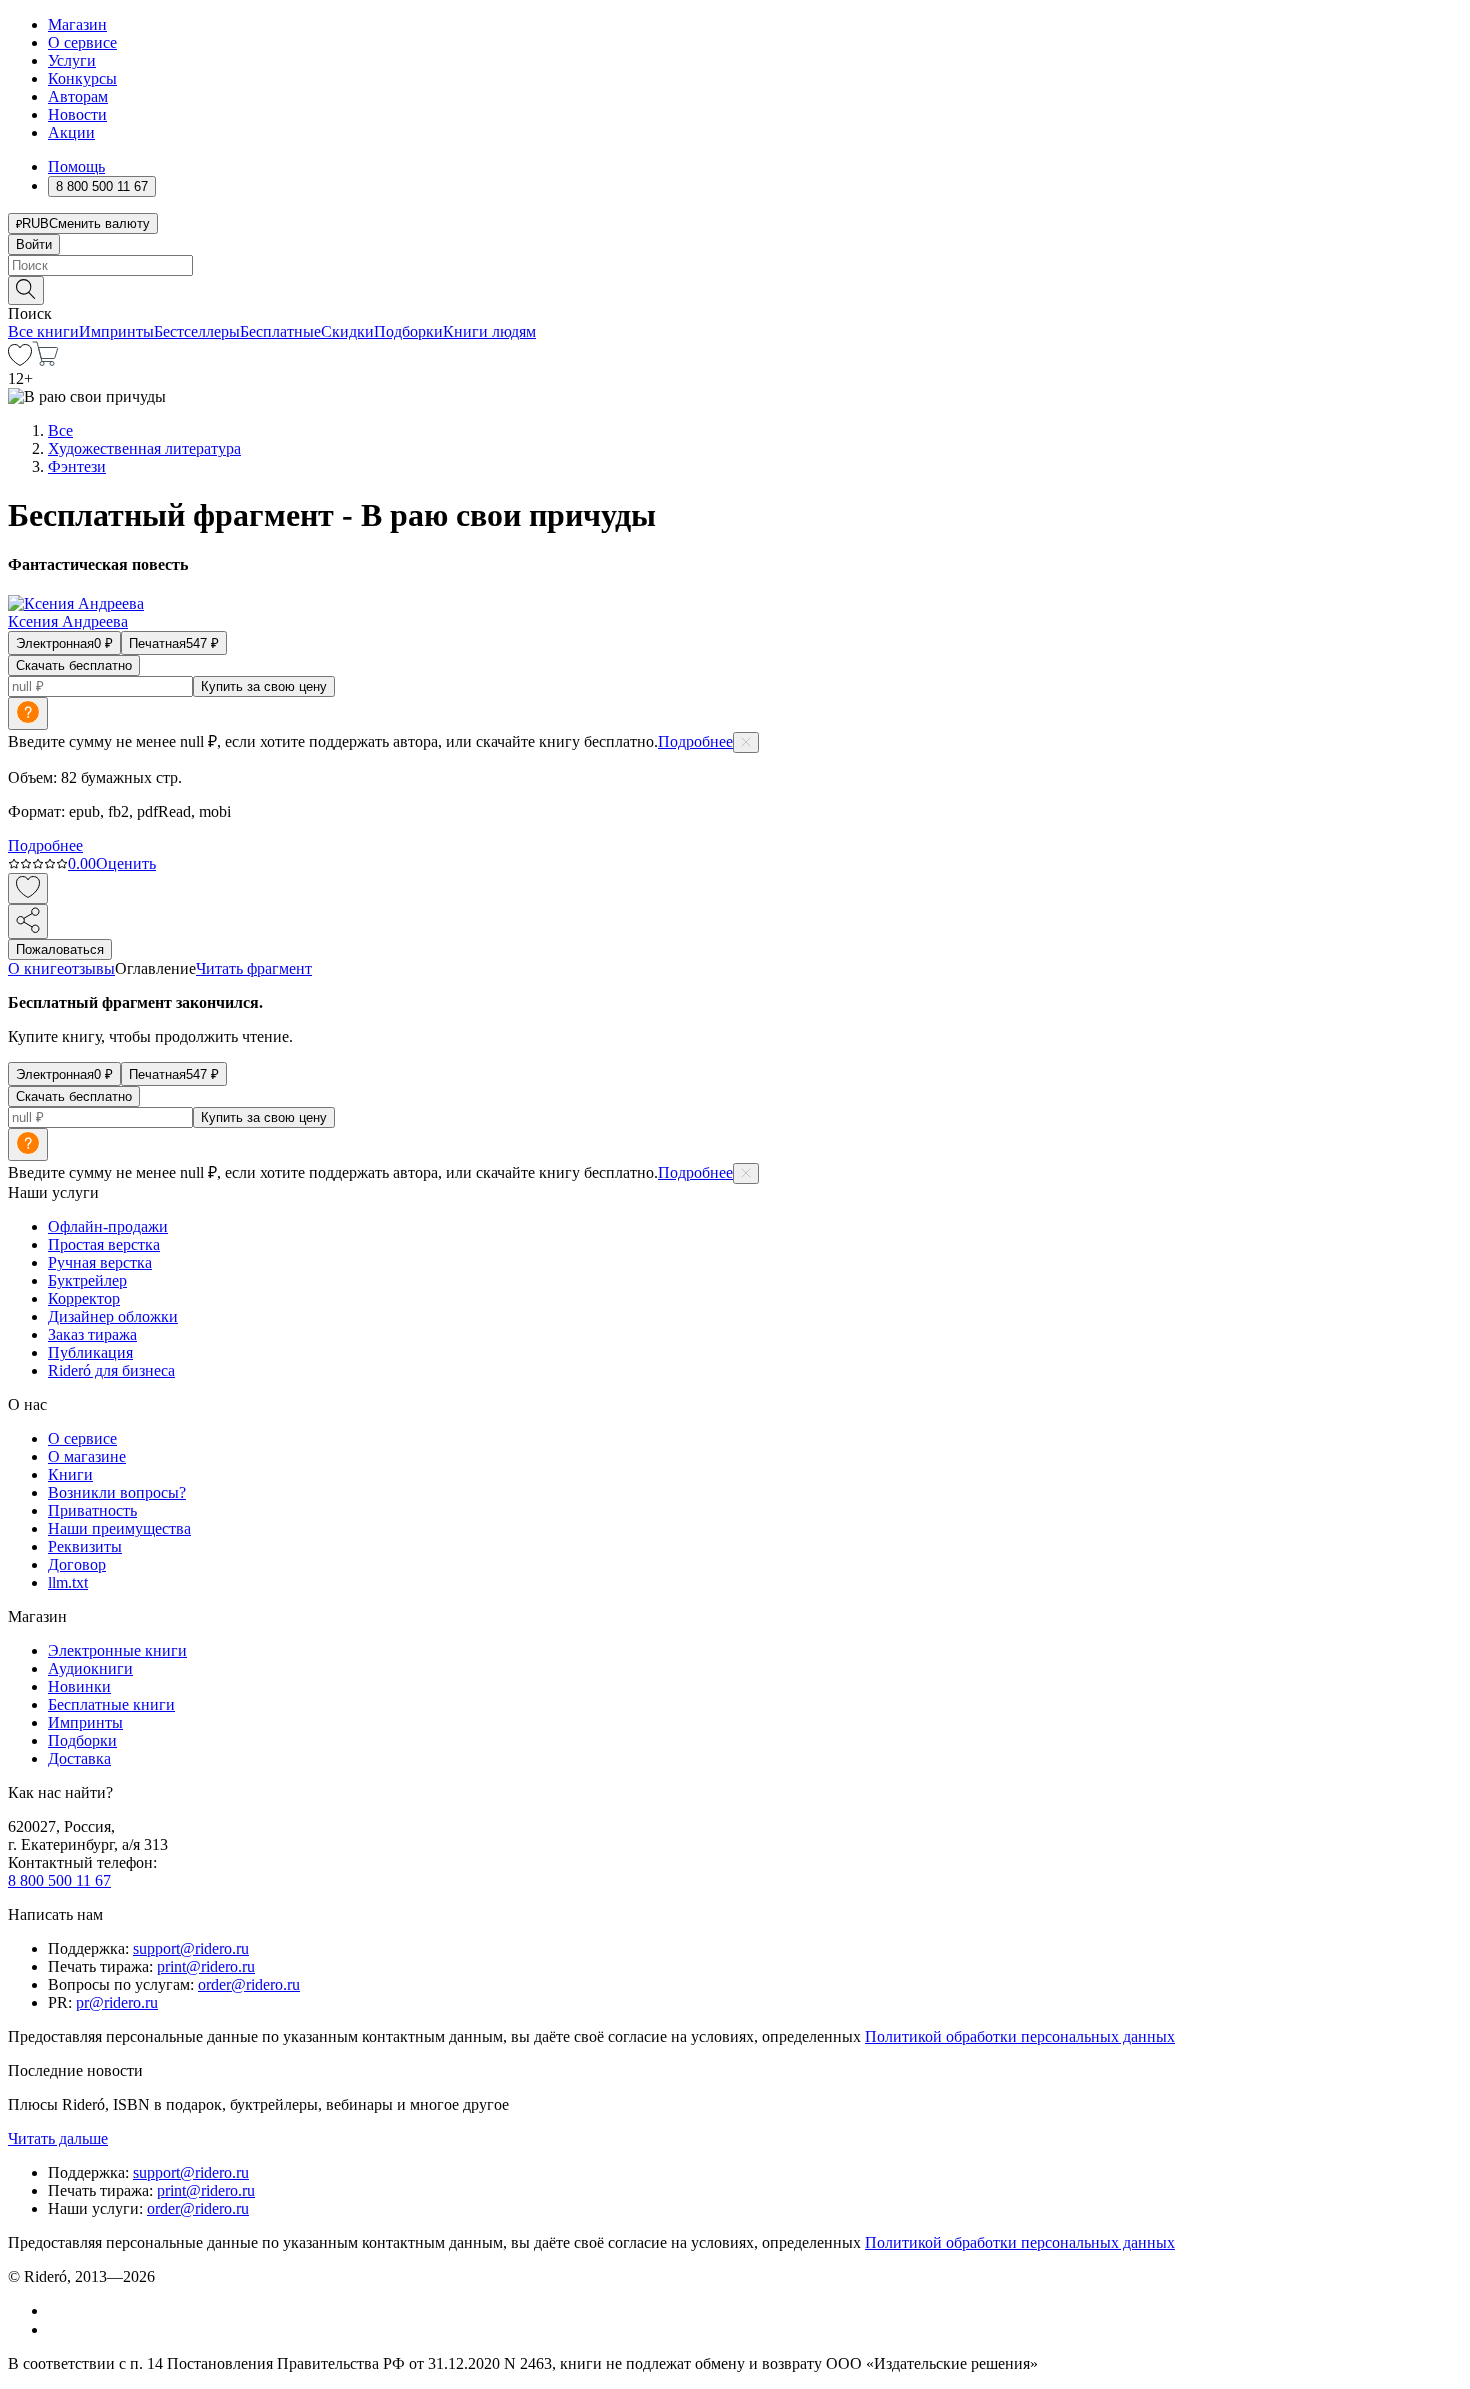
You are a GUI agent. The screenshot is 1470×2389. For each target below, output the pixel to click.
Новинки (79, 1686)
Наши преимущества (119, 1528)
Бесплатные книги (111, 1704)
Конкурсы (82, 78)
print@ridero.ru (206, 1966)
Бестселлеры (197, 331)
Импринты (116, 331)
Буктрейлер (87, 1280)
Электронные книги (117, 1650)
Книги (70, 1474)
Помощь (76, 166)
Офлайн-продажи (108, 1226)
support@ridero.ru (191, 1948)
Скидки (347, 331)
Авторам (78, 96)
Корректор (84, 1298)
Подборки (408, 331)
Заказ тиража (92, 1334)
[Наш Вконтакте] (58, 2310)
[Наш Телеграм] (56, 2329)
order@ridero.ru (249, 1984)
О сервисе (82, 42)
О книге (36, 968)
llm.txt (68, 1582)
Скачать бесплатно (74, 665)
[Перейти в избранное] (20, 360)
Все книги (43, 331)
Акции (71, 132)
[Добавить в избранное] (28, 888)
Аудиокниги (90, 1668)
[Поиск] (26, 290)
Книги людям (489, 331)
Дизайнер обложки (113, 1316)
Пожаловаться (60, 949)
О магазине (87, 1456)
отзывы (89, 968)
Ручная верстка (100, 1262)
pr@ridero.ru (117, 2002)
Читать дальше (58, 2138)
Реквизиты (85, 1546)
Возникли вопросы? (117, 1492)
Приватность (92, 1510)
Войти (34, 244)
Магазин (77, 24)
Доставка (79, 1758)
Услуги (72, 60)
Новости (77, 114)
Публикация (90, 1352)
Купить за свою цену (264, 686)
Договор (77, 1564)
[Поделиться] (28, 921)
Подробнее (695, 741)
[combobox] (735, 265)
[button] (735, 289)
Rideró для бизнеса (111, 1370)
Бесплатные (280, 331)
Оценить (126, 863)
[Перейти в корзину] (45, 360)
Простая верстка (104, 1244)
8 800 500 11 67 (59, 1880)
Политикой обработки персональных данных (1020, 2036)
